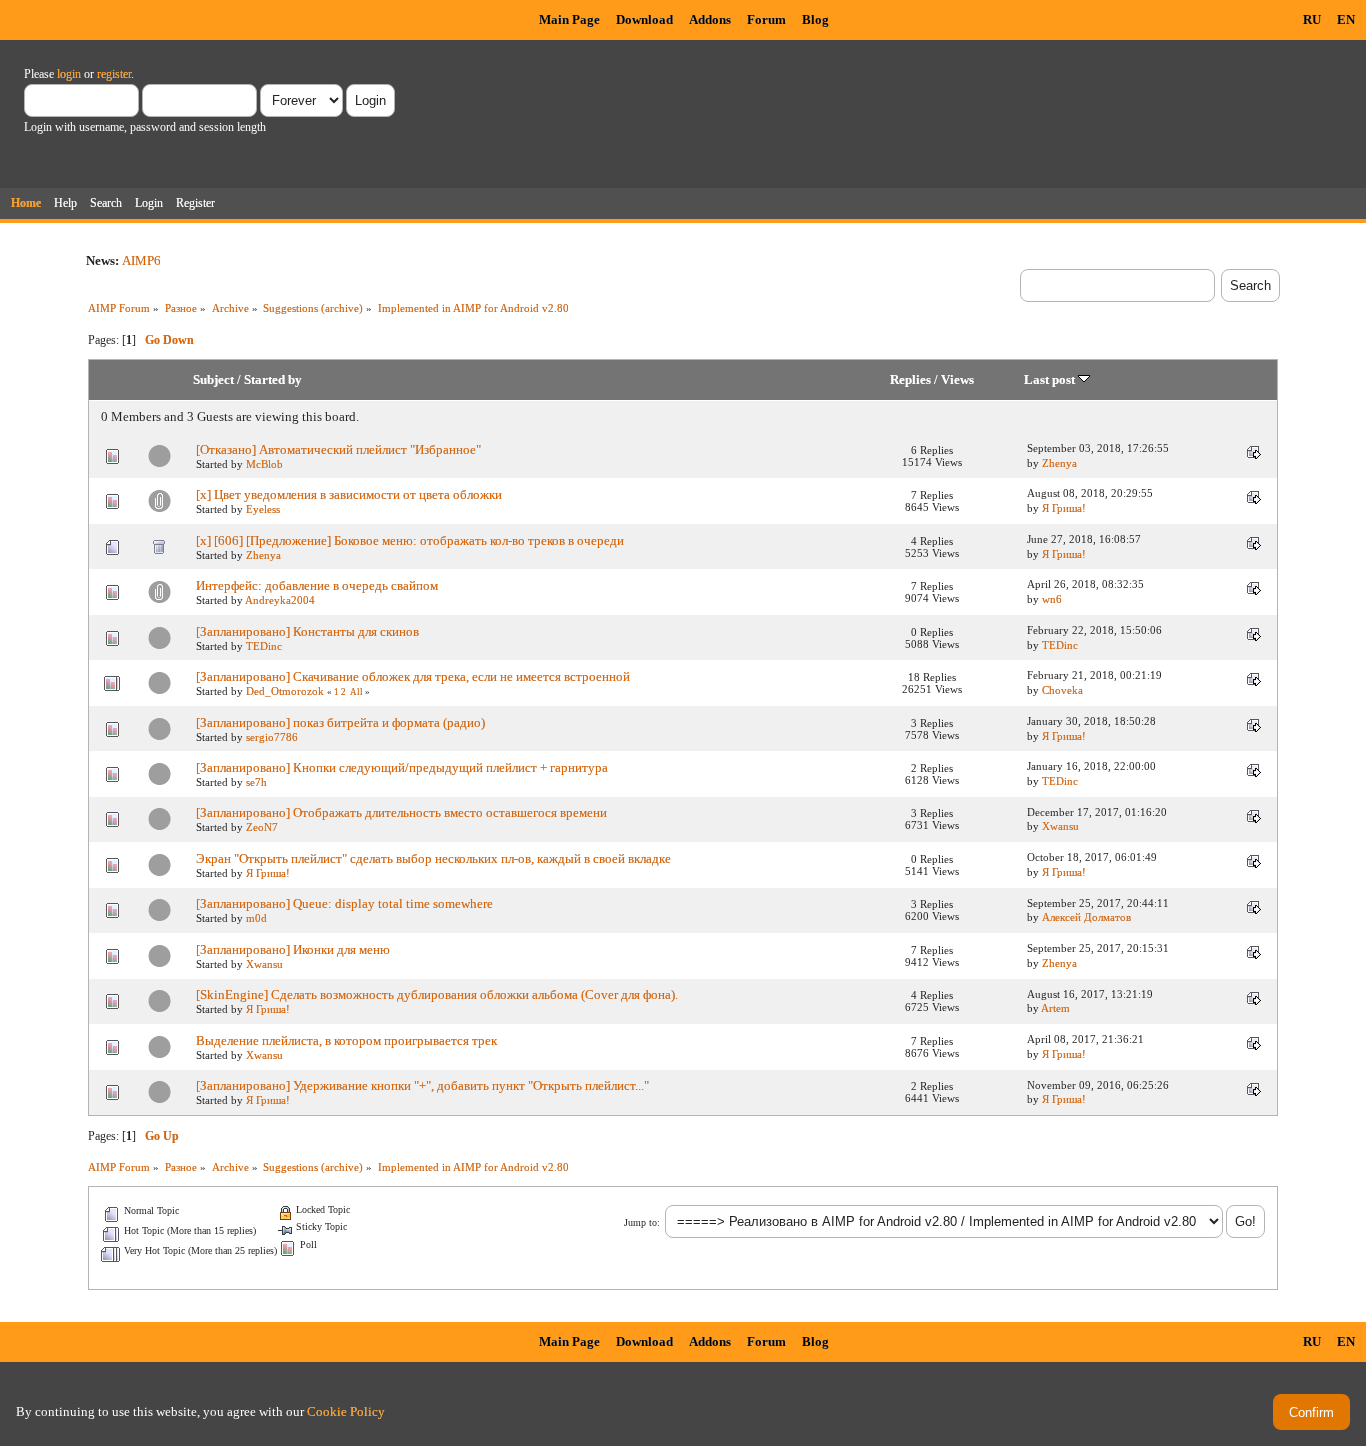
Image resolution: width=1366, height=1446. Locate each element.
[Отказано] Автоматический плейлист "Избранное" (338, 449)
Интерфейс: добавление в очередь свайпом (317, 585)
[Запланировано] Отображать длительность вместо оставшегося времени (401, 812)
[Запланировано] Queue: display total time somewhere (344, 903)
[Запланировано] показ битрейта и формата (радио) (340, 722)
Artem (1055, 1008)
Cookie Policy (346, 1411)
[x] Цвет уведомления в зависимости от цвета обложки (349, 494)
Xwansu (1060, 826)
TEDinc (264, 646)
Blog (815, 19)
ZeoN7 (262, 827)
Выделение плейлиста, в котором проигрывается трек (346, 1040)
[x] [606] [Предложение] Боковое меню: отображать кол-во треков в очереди (410, 540)
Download (644, 19)
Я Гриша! (1064, 508)
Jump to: (642, 1222)
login (69, 74)
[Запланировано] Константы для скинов (307, 631)
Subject (213, 380)
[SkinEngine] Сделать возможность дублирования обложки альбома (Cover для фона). (437, 994)
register (114, 74)
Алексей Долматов (1086, 917)
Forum (766, 19)
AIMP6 (141, 260)
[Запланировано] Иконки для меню (293, 949)
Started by (273, 380)
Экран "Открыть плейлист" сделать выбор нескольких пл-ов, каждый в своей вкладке (433, 858)
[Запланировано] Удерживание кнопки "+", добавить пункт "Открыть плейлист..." (422, 1085)
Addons (710, 19)
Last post (1051, 380)
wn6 (1052, 599)
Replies (910, 380)
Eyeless (263, 509)
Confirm (1311, 1412)
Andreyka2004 (280, 600)
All (356, 692)
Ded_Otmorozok (285, 691)
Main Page (569, 19)
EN (1346, 19)
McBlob (264, 464)
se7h (256, 782)
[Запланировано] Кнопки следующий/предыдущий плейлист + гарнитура (402, 767)
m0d (256, 918)
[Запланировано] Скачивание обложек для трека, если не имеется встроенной (413, 676)
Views (957, 380)
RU (1312, 19)
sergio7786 (272, 737)
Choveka (1062, 690)
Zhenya (1059, 463)
